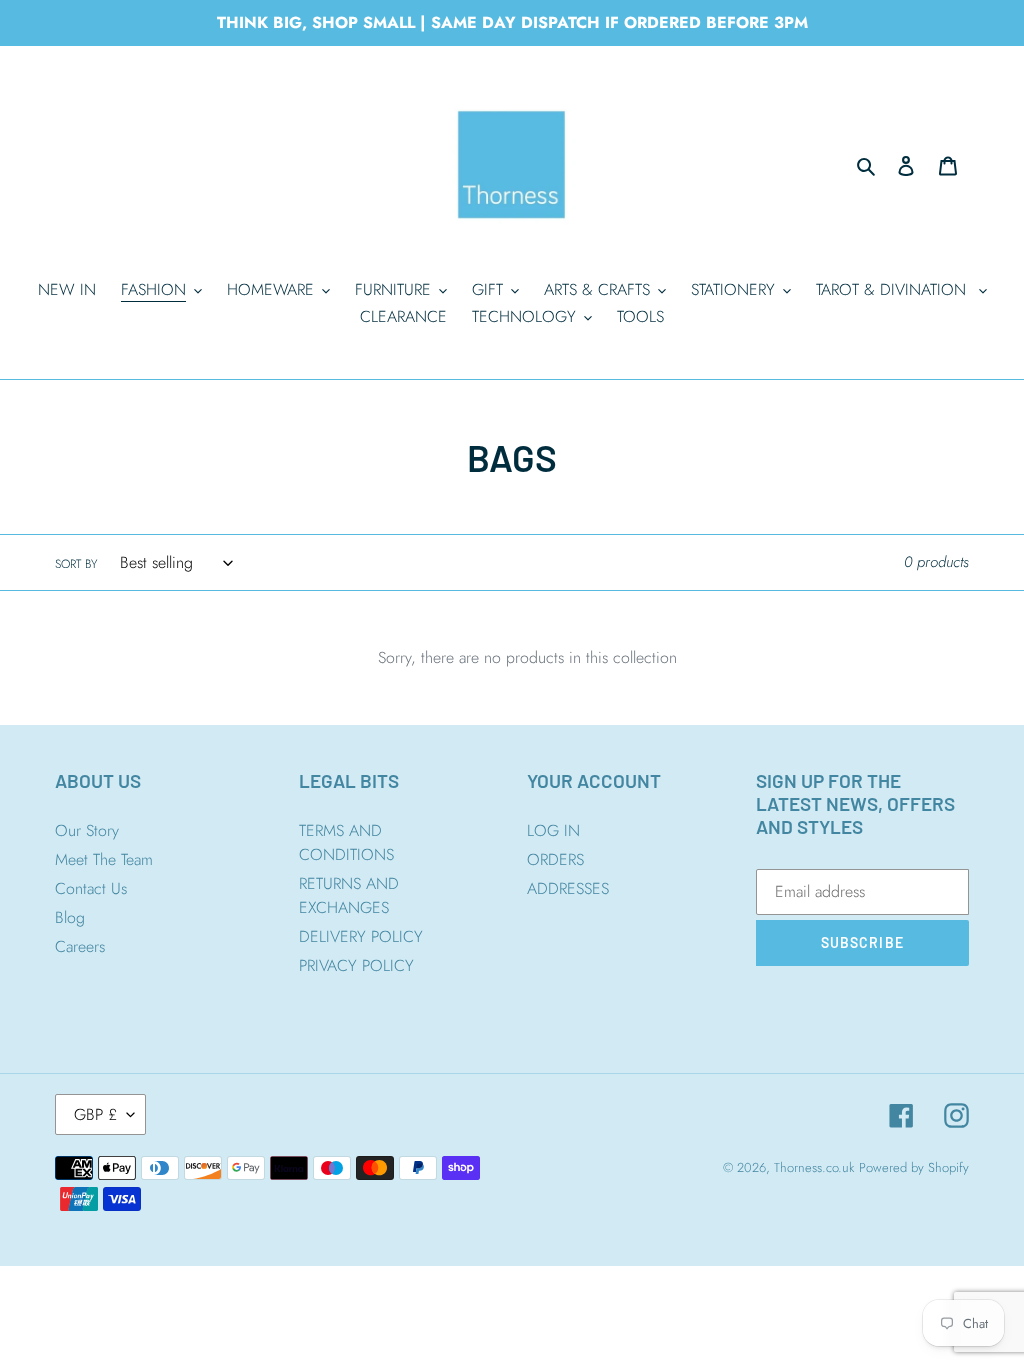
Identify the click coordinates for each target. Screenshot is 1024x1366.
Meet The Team (104, 859)
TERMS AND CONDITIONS (346, 842)
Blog (70, 917)
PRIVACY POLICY (356, 965)
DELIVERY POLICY (361, 936)
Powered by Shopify (914, 1167)
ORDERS (555, 859)
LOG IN (553, 830)
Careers (80, 946)
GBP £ (95, 1114)
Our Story (87, 830)
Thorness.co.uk (814, 1167)
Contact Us (91, 888)
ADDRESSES (568, 888)
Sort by (76, 564)
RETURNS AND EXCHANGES (349, 895)
